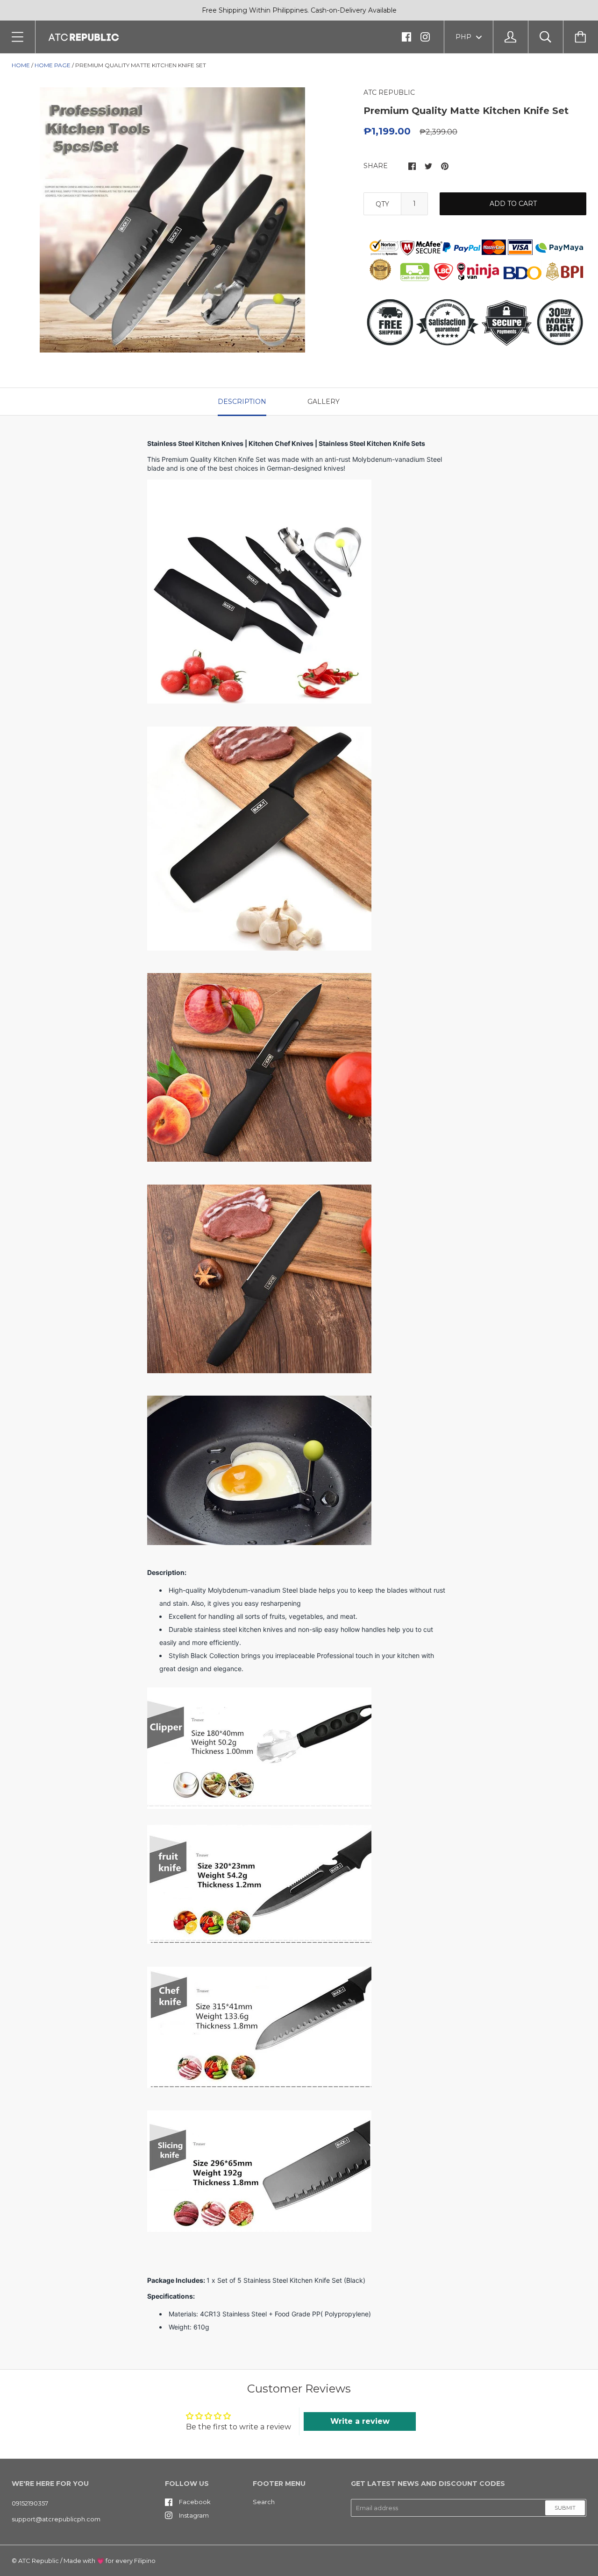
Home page (53, 65)
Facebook (195, 2502)
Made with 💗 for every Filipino (110, 2561)
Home (21, 65)
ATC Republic (39, 2561)
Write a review (360, 2421)
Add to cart (513, 204)
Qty (382, 204)
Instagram (194, 2515)
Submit (565, 2508)
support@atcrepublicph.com (56, 2519)
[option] (172, 220)
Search (264, 2502)
